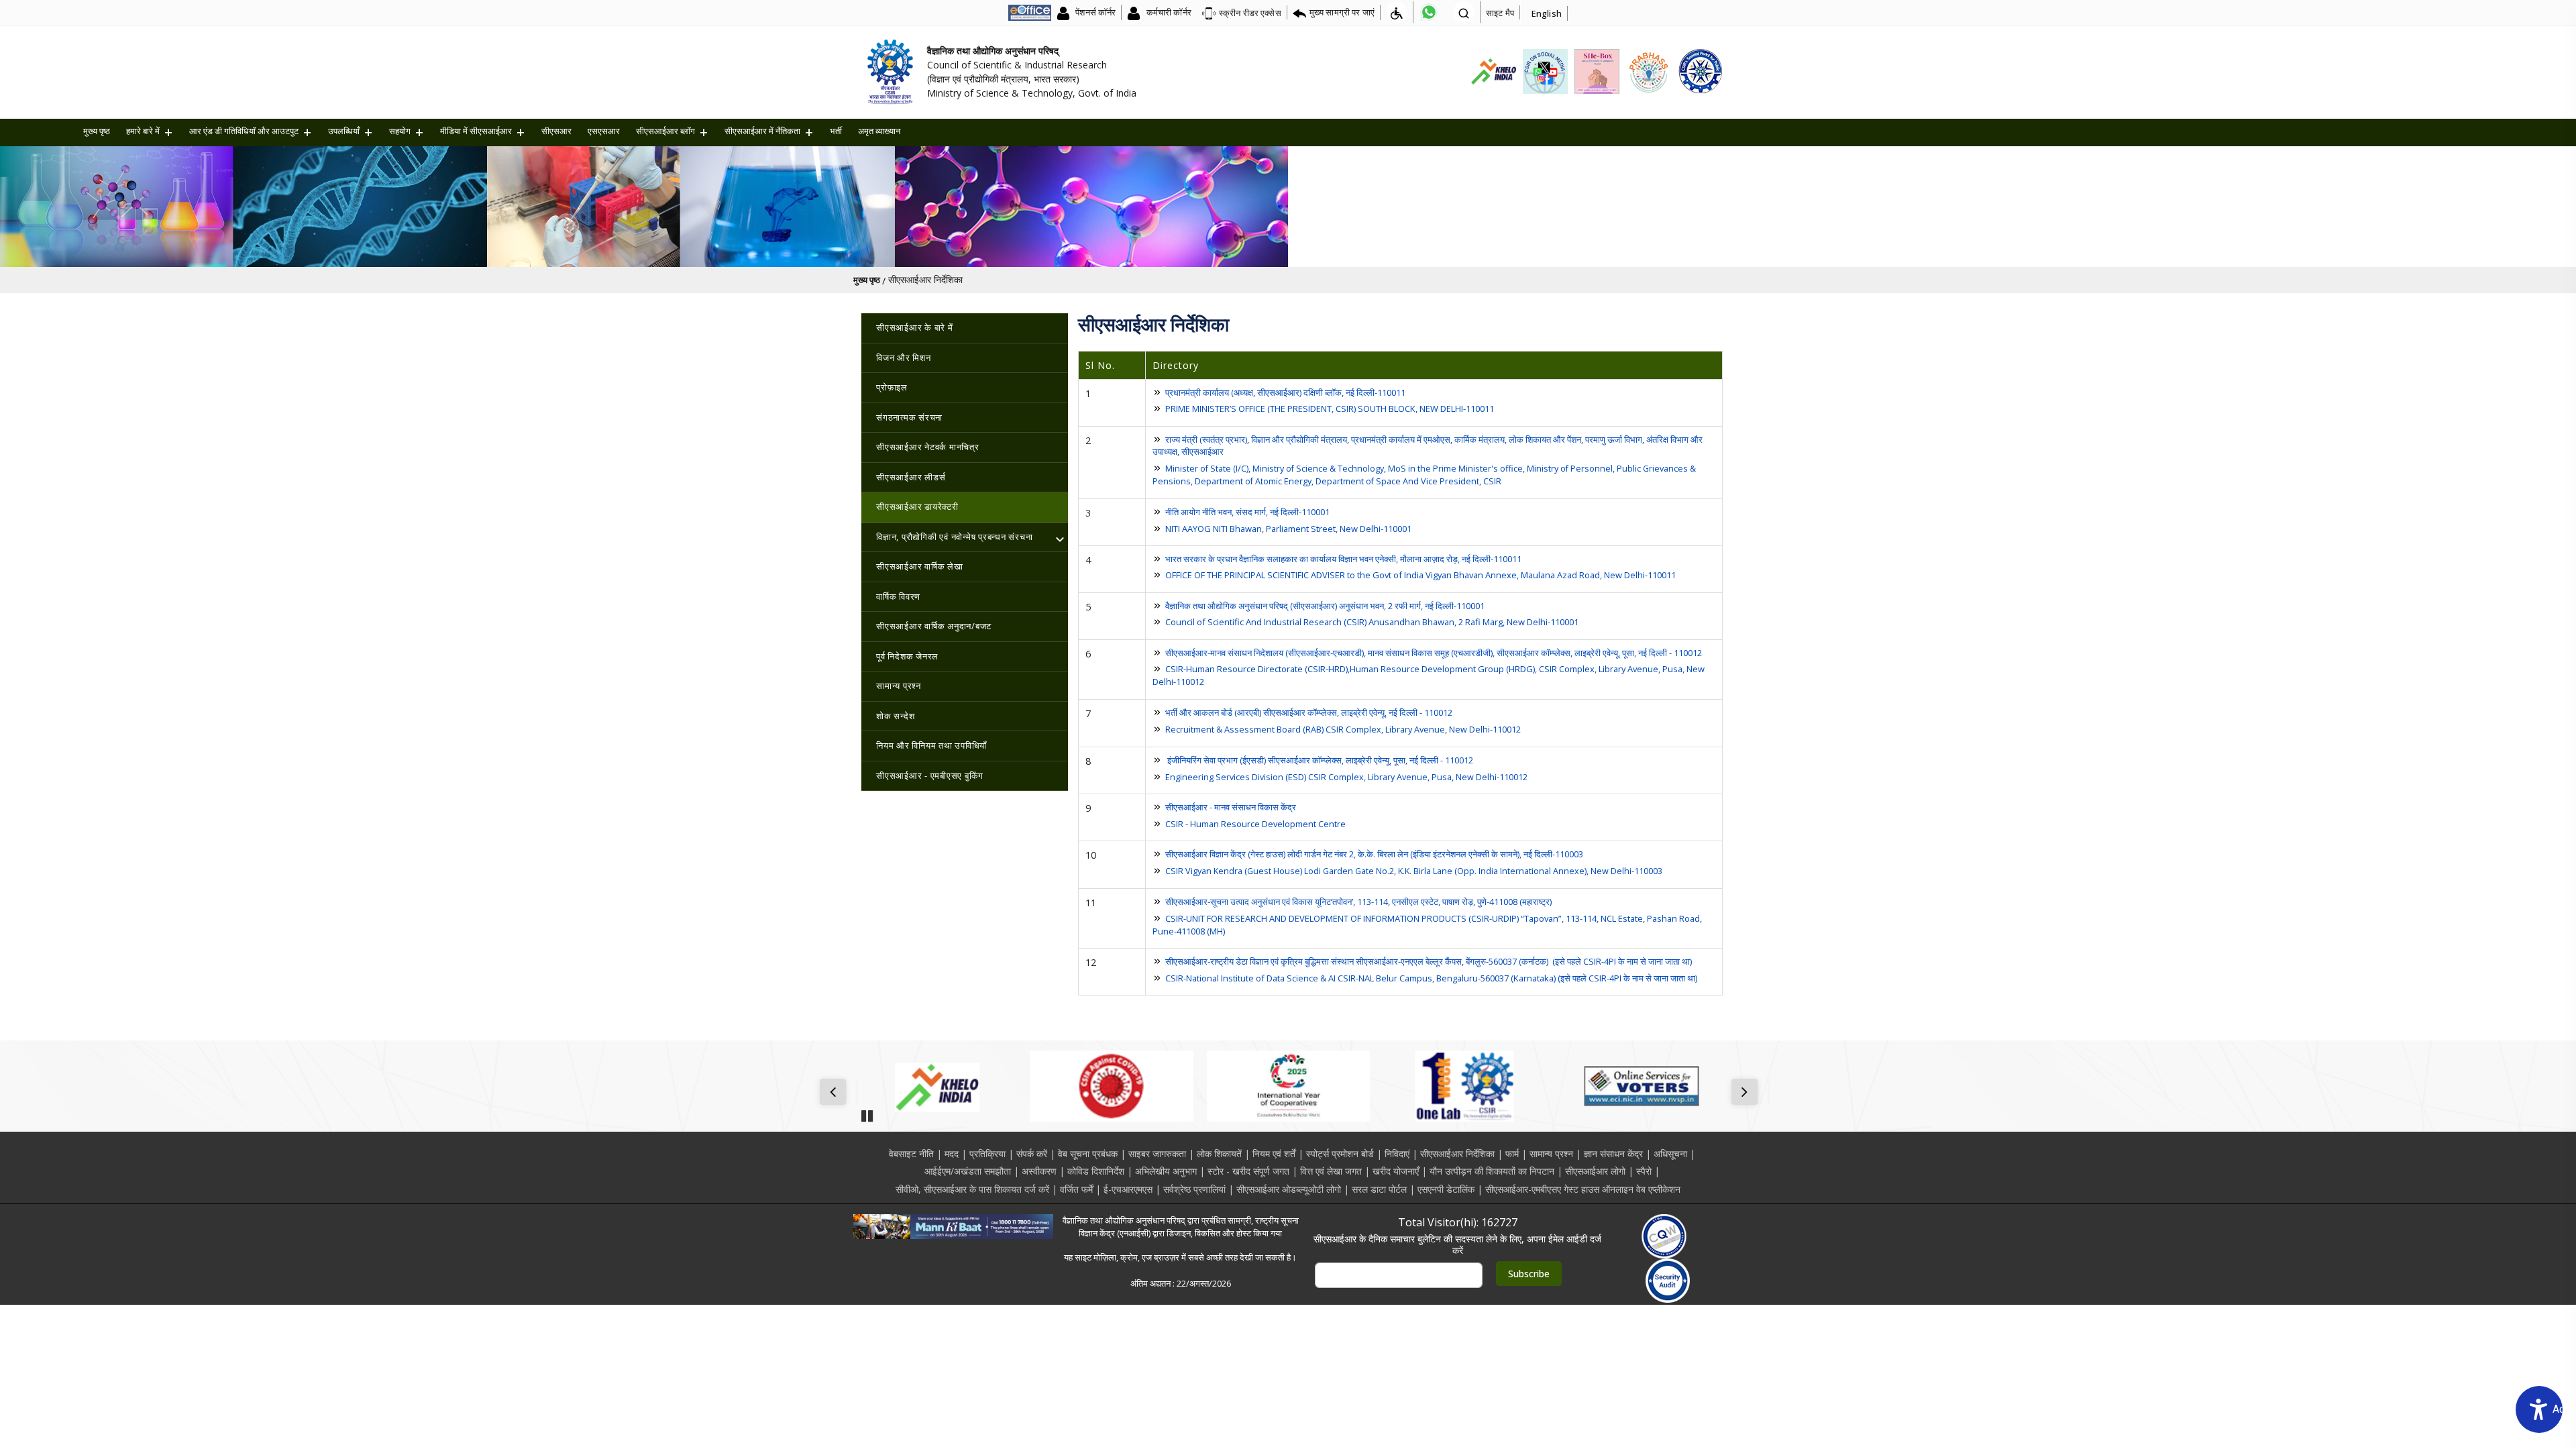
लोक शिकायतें (1219, 1153)
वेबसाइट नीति (911, 1153)
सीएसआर (556, 131)
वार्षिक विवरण (898, 596)
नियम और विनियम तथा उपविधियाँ (931, 745)
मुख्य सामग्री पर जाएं (1342, 12)
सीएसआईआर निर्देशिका (1457, 1153)
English (1547, 13)
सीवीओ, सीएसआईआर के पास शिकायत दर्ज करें (972, 1189)
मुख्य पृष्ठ (97, 131)
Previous (836, 1093)
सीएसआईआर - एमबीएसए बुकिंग (930, 775)
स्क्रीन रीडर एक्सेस (1250, 13)
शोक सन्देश (895, 716)
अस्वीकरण (1039, 1171)
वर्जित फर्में (1076, 1189)
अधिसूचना (1670, 1153)
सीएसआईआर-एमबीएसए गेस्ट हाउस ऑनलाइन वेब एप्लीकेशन (1583, 1189)
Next (1747, 1093)
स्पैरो (1644, 1171)
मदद (952, 1153)
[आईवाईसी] (1288, 1086)
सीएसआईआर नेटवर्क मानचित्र (928, 447)
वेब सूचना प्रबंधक (1088, 1153)
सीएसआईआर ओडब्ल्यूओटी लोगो (1289, 1189)
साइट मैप (1500, 13)
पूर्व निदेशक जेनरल (907, 656)
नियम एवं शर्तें (1274, 1153)
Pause (867, 1112)
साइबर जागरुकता (1157, 1153)
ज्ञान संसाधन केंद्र (1613, 1153)
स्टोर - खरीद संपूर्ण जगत (1248, 1171)
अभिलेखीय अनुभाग (1166, 1171)
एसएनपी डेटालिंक (1446, 1189)
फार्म (1512, 1153)
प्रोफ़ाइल (892, 387)
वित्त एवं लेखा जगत (1331, 1171)
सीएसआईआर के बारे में (915, 327)
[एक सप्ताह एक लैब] (1465, 1086)
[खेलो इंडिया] (935, 1086)
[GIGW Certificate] (1664, 1236)
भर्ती (836, 131)
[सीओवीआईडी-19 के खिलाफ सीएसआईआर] (1111, 1086)
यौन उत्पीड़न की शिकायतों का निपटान (1492, 1171)
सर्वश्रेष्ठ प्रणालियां (1194, 1189)
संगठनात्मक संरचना (909, 417)
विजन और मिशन (904, 358)
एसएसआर (604, 131)
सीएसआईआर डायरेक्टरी (917, 506)
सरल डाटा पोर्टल (1379, 1189)
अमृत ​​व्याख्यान (879, 131)
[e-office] (1030, 12)
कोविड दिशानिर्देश (1096, 1171)
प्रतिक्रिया (987, 1153)
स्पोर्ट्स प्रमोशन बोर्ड (1340, 1153)
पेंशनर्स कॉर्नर (1094, 12)
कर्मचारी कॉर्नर (1167, 12)
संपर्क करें (1032, 1153)
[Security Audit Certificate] (1668, 1281)
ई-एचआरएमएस (1128, 1189)
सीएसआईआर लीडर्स (911, 477)
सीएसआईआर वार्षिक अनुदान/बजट (934, 626)
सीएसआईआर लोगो (1595, 1171)
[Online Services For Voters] (1641, 1086)
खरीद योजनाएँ (1396, 1171)
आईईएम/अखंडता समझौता (968, 1171)
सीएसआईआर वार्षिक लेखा (920, 566)
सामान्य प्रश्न (899, 686)
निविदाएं (1397, 1153)
